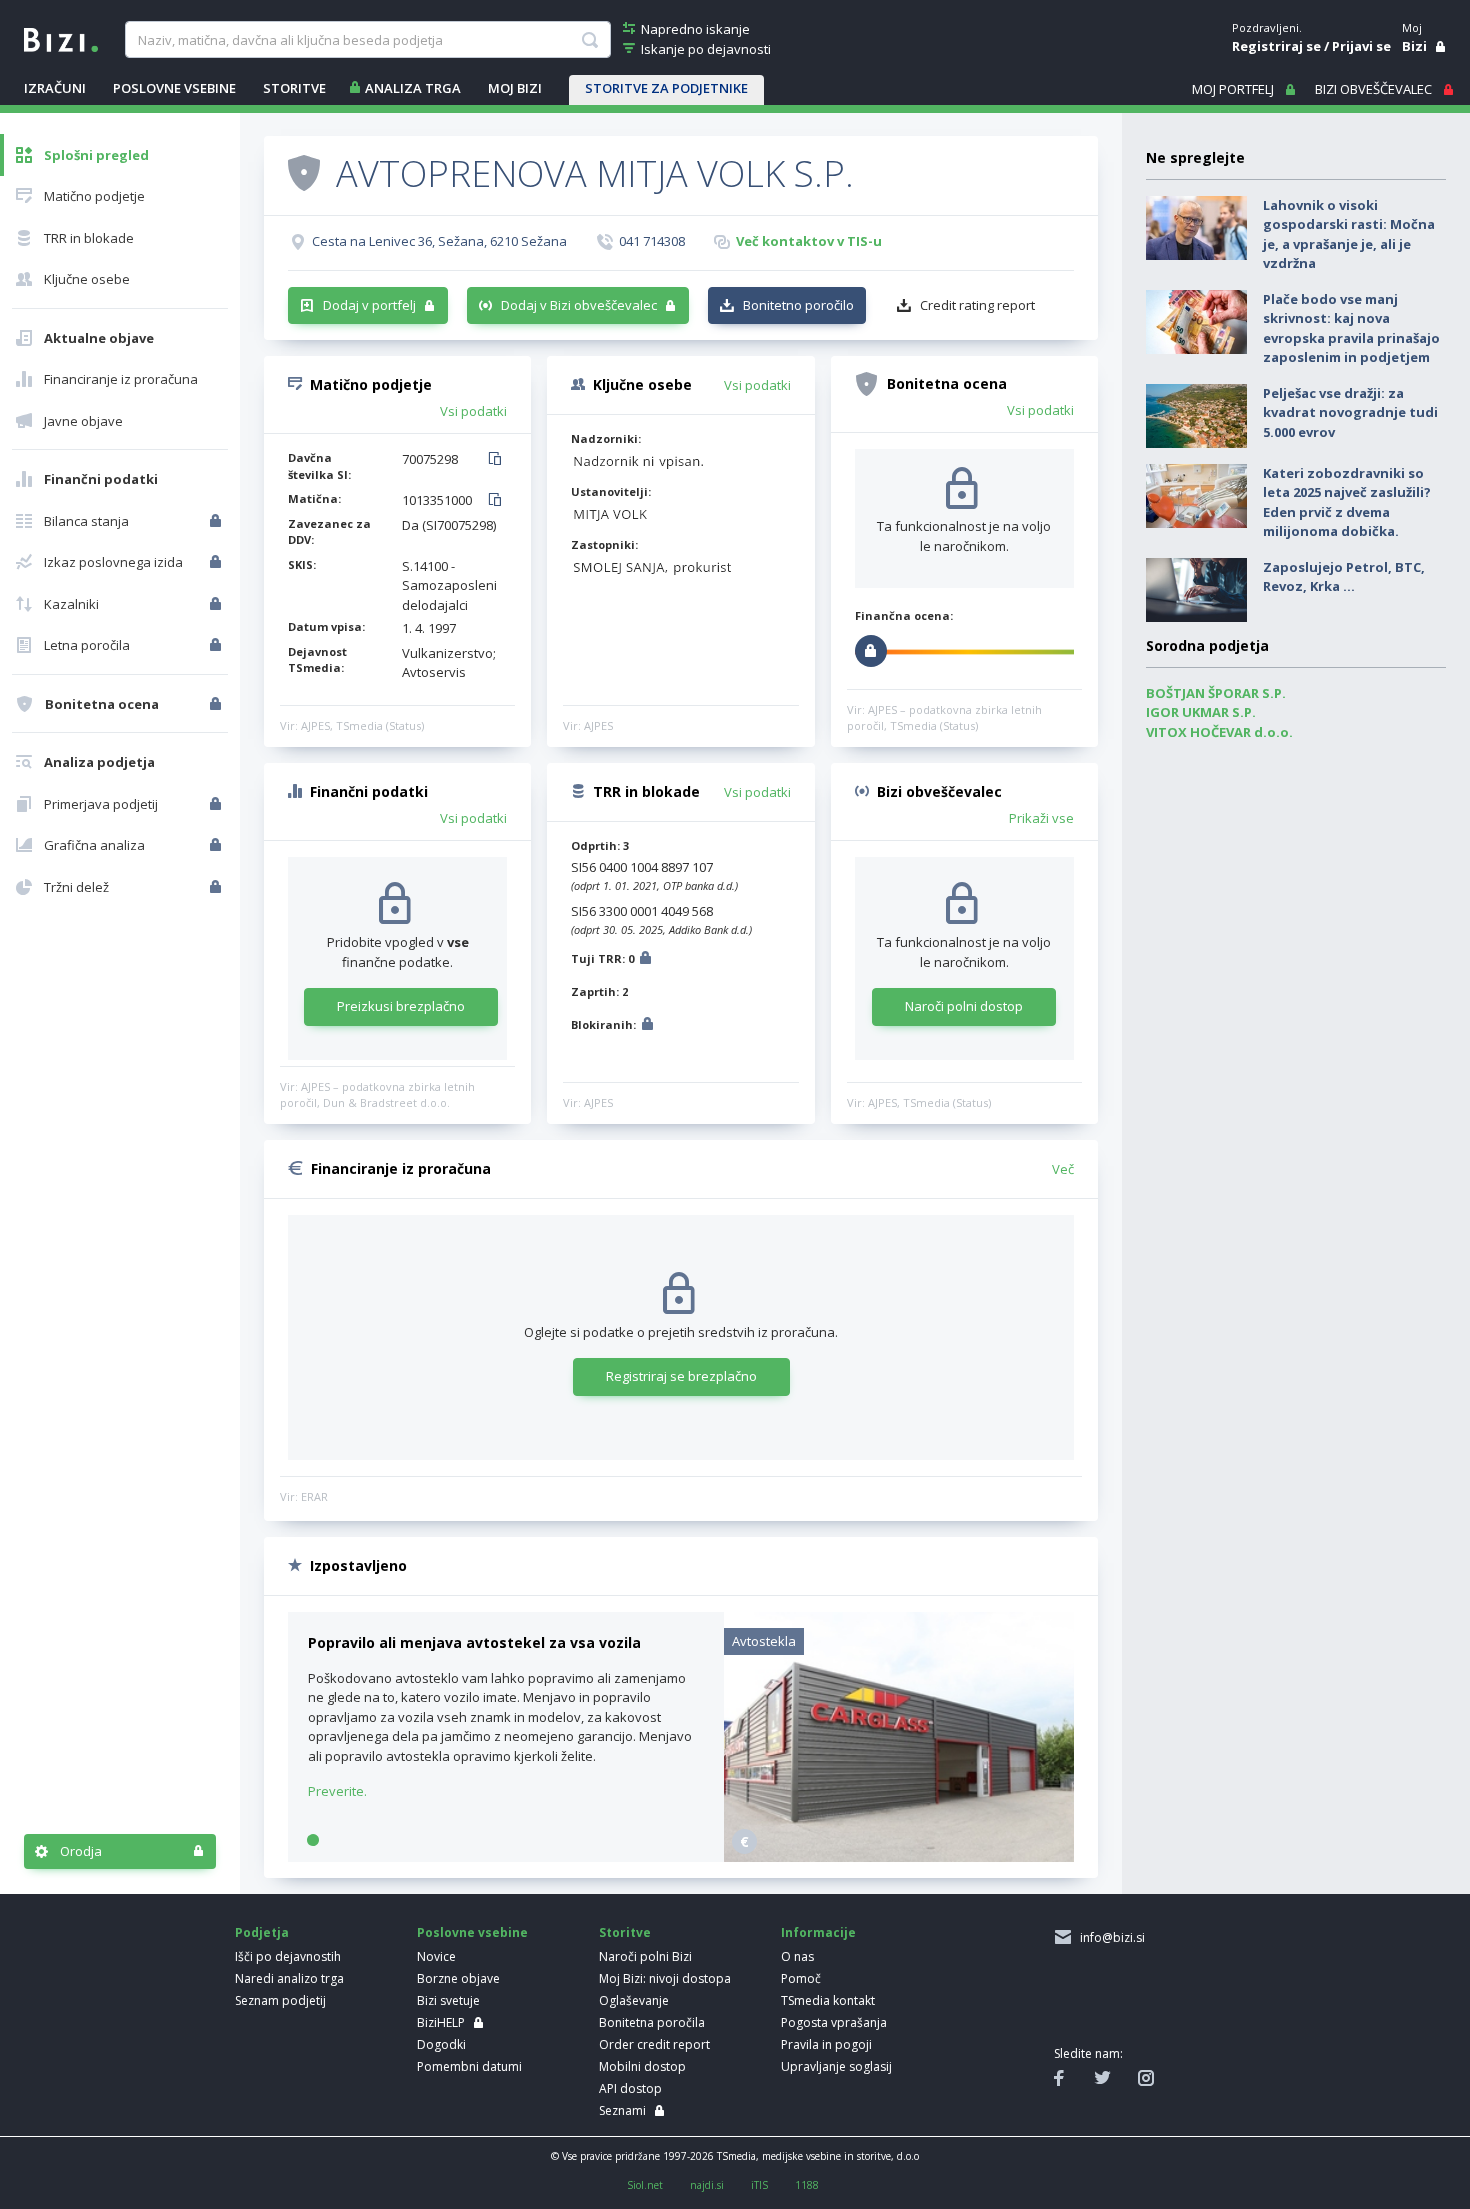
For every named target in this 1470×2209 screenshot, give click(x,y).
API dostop (630, 2088)
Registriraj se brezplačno (681, 1376)
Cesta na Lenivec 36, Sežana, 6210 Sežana (439, 241)
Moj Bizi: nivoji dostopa (665, 1978)
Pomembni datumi (469, 2066)
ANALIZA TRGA (413, 88)
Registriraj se (1276, 46)
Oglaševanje (634, 2000)
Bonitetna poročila (652, 2022)
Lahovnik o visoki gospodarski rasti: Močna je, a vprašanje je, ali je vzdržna (1349, 234)
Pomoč (801, 1978)
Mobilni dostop (642, 2066)
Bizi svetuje (448, 2000)
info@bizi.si (1109, 1937)
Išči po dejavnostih (288, 1956)
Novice (436, 1956)
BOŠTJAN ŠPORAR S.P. (1216, 693)
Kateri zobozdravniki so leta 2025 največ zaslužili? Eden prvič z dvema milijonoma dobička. (1347, 502)
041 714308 (652, 241)
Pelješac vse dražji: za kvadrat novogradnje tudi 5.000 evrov (1350, 412)
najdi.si (707, 2185)
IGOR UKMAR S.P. (1201, 712)
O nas (797, 1956)
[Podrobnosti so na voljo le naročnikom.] (645, 960)
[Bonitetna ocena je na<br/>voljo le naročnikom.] (217, 704)
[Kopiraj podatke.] (498, 460)
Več (1063, 1169)
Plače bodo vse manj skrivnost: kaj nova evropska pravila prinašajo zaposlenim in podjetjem (1351, 328)
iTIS (759, 2185)
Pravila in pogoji (826, 2044)
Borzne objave (458, 1978)
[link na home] (61, 38)
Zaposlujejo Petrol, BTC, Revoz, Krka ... (1344, 577)
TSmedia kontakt (828, 2000)
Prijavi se (1361, 46)
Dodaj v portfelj (369, 305)
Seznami (622, 2110)
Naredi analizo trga (289, 1978)
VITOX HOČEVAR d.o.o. (1219, 732)
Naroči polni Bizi (645, 1956)
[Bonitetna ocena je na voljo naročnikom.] (304, 172)
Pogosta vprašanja (834, 2022)
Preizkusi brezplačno (401, 1006)
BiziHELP (441, 2022)
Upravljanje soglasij (836, 2066)
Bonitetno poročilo (798, 305)
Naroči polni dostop (964, 1006)
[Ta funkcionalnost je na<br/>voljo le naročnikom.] (217, 521)
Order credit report (654, 2044)
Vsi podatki (473, 411)
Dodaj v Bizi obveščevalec (579, 305)
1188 (807, 2185)
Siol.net (645, 2185)
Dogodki (441, 2044)
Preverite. (337, 1791)
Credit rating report (977, 305)
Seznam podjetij (280, 2000)
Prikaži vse (1041, 818)
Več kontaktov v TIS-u (809, 241)
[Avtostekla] (899, 1857)
